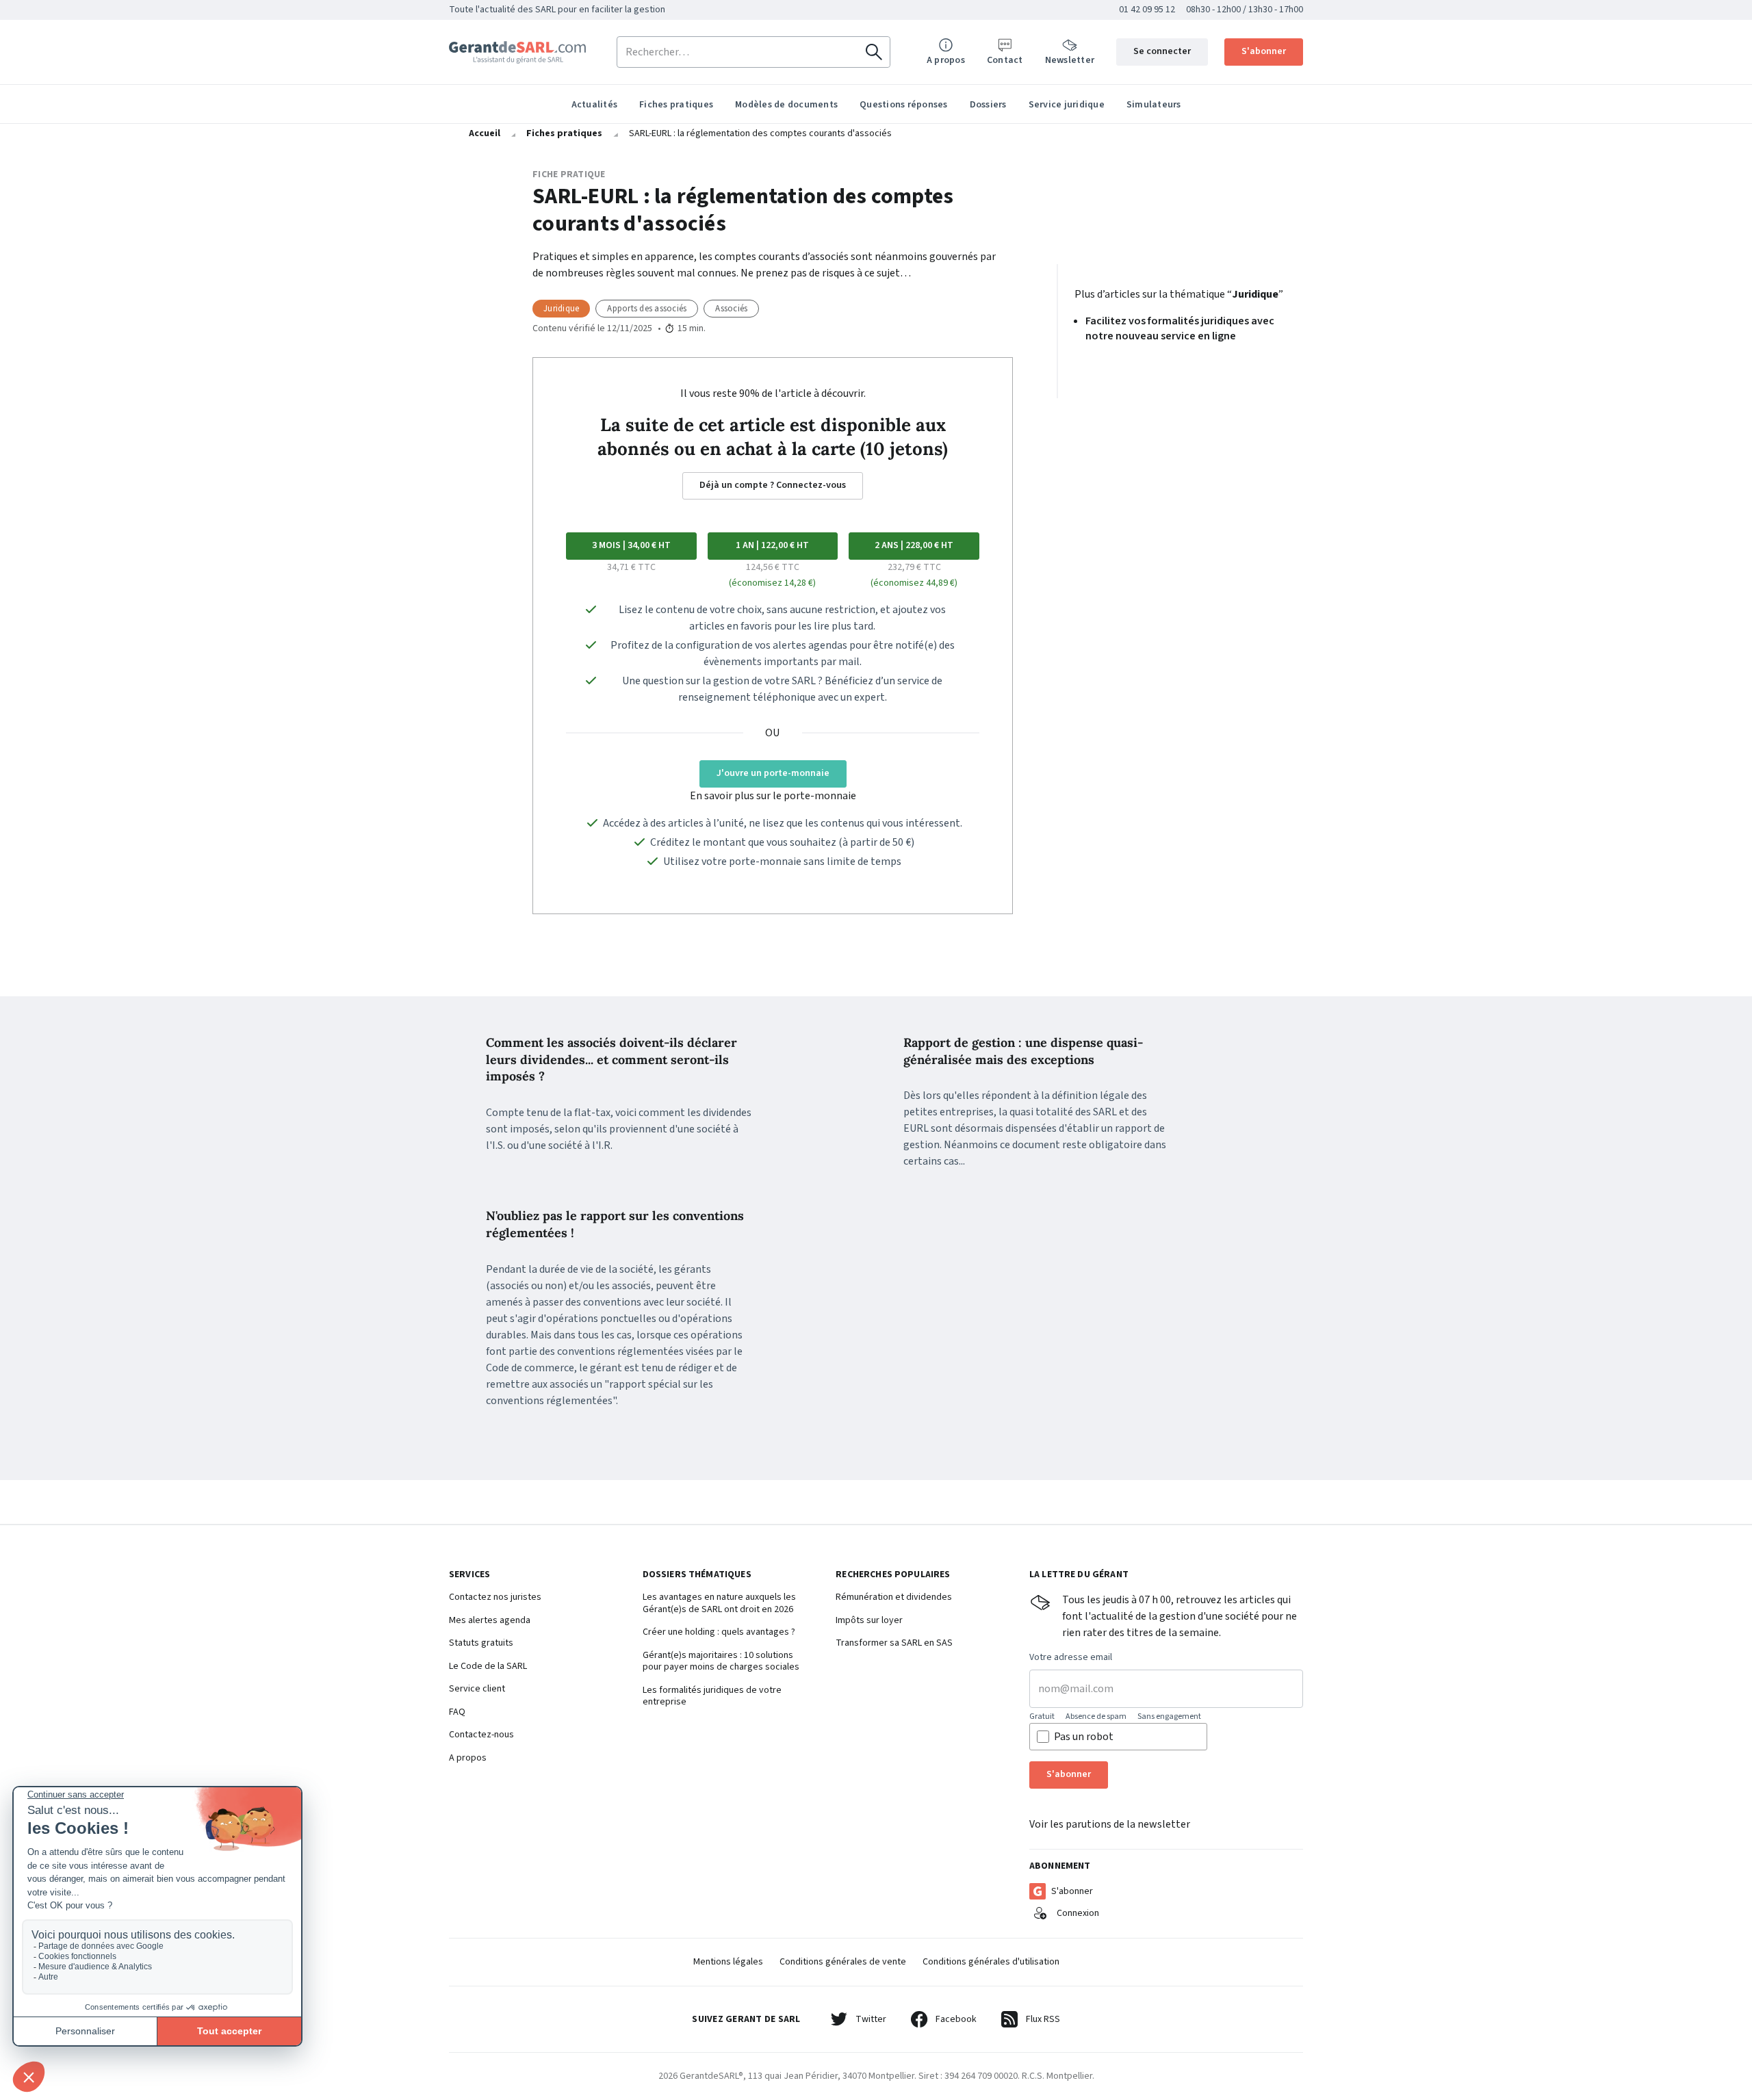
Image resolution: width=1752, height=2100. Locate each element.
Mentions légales (728, 1962)
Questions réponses (904, 105)
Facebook (956, 2019)
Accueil (485, 133)
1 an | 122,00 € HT (772, 545)
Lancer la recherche (874, 52)
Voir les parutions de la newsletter (1110, 1824)
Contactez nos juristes (495, 1598)
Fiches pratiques (676, 105)
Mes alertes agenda (490, 1621)
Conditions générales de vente (843, 1962)
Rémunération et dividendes (894, 1598)
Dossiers (988, 105)
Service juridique (1067, 105)
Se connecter (1162, 51)
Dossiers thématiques (697, 1575)
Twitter (871, 2019)
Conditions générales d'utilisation (991, 1962)
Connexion (1078, 1913)
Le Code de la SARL (488, 1667)
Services (469, 1575)
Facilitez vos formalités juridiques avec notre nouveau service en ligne (1180, 328)
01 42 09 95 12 (1147, 10)
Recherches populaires (893, 1575)
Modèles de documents (786, 105)
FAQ (457, 1713)
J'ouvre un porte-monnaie (773, 773)
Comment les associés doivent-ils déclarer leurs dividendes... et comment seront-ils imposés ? (611, 1060)
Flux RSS (1043, 2019)
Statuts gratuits (481, 1644)
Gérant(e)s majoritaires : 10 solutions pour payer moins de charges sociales (721, 1662)
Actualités (595, 105)
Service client (477, 1689)
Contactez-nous (481, 1735)
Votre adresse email (1071, 1658)
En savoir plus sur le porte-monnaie (773, 796)
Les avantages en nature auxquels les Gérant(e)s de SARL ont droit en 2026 (719, 1604)
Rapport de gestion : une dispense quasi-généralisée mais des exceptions (1023, 1051)
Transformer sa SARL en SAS (894, 1644)
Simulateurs (1154, 105)
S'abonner (1264, 51)
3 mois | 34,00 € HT (631, 545)
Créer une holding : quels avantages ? (719, 1633)
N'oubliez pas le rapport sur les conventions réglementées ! (615, 1224)
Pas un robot (1084, 1737)
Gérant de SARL (517, 52)
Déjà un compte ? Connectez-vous (773, 485)
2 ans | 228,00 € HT (914, 545)
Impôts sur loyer (869, 1621)
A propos (468, 1759)
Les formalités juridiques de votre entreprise (712, 1697)
